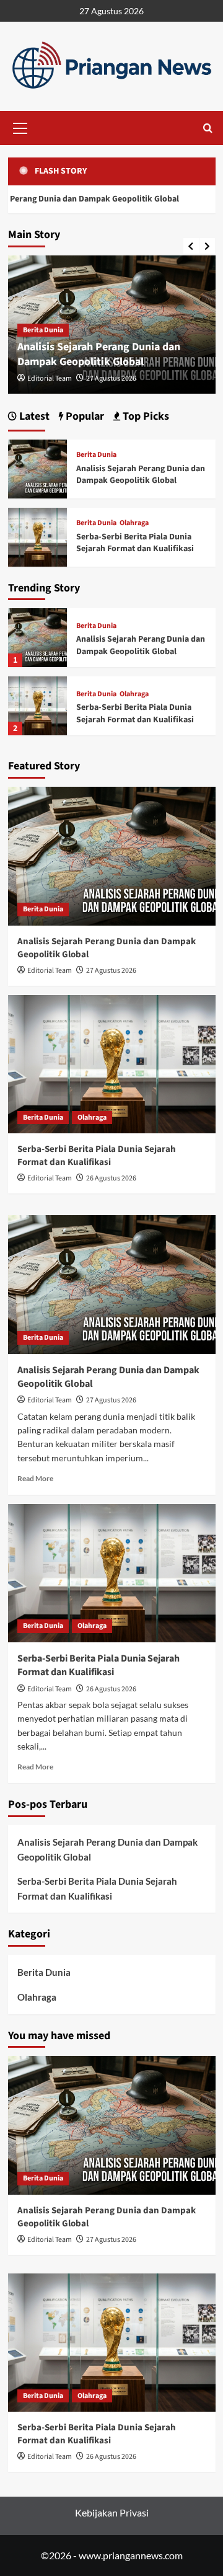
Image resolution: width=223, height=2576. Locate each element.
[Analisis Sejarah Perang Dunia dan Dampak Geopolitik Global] (37, 638)
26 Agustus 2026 (111, 1178)
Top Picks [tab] (145, 416)
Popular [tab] (84, 416)
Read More (35, 1478)
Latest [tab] (33, 416)
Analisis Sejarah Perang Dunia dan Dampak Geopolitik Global (99, 354)
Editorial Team (50, 378)
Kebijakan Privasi (112, 2512)
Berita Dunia (43, 330)
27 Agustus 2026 (111, 378)
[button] (20, 126)
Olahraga (134, 694)
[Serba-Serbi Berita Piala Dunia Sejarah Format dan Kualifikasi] (37, 706)
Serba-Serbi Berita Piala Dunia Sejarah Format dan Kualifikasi (135, 714)
